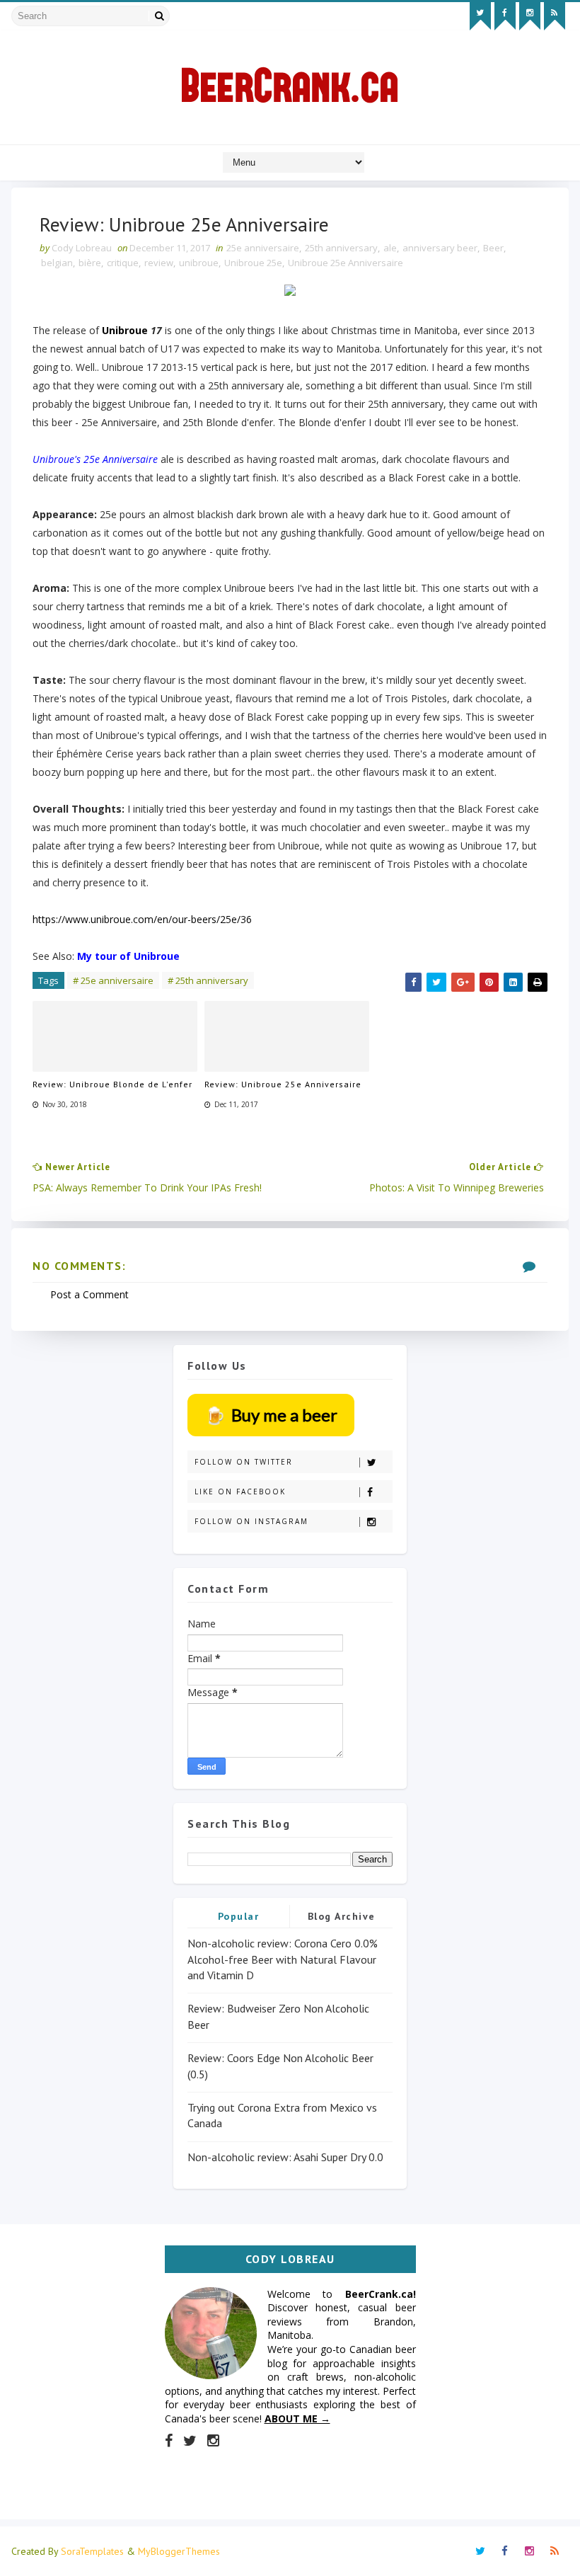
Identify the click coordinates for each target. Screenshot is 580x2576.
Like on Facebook (240, 1492)
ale (390, 248)
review (159, 263)
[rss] (555, 16)
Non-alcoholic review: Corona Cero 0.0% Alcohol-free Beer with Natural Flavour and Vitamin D (283, 1959)
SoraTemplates (92, 2551)
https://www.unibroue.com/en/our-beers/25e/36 (142, 919)
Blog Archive (342, 1916)
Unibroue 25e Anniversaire (346, 263)
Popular (239, 1916)
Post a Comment (89, 1294)
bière (90, 263)
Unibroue (125, 330)
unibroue (199, 263)
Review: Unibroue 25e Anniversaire (283, 1084)
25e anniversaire (263, 248)
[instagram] (530, 16)
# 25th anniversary (208, 980)
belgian (57, 263)
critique (123, 263)
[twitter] (480, 16)
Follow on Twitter (244, 1462)
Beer (493, 248)
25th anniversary (341, 248)
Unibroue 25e (253, 263)
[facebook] (505, 16)
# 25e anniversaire (113, 980)
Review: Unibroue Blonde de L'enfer (112, 1084)
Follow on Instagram (251, 1521)
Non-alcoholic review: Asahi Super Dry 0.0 (285, 2157)
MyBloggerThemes (179, 2551)
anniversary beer (440, 248)
